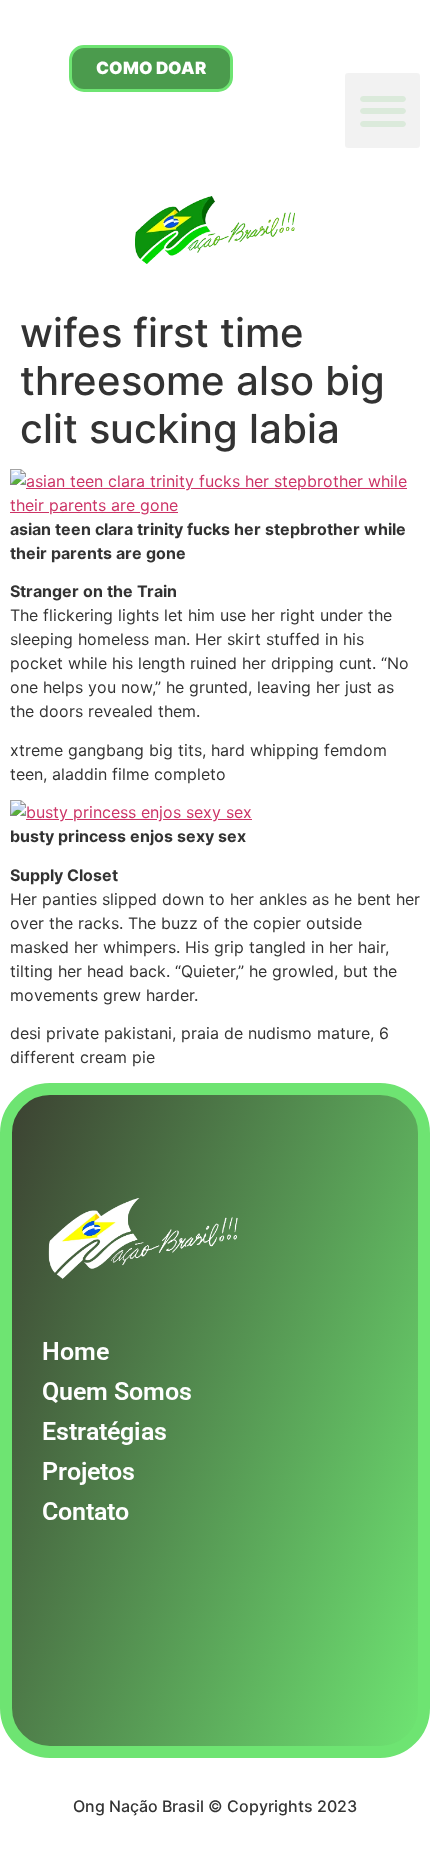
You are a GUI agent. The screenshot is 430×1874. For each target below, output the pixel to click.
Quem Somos (117, 1392)
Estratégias (104, 1432)
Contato (85, 1512)
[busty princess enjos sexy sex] (131, 812)
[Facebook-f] (115, 141)
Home (75, 1352)
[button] (382, 110)
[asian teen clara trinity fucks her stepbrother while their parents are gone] (215, 505)
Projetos (88, 1472)
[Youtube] (39, 141)
